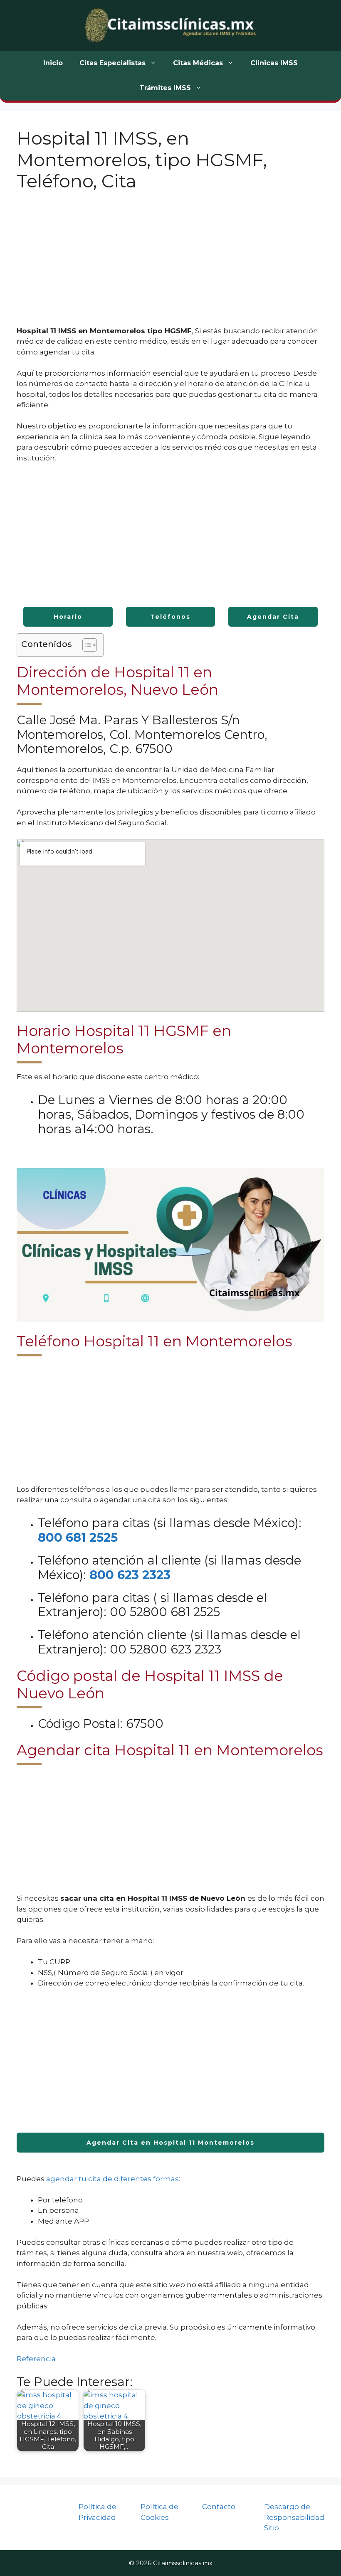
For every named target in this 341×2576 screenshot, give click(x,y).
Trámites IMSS (165, 88)
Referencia (36, 2359)
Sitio (272, 2528)
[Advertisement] (170, 264)
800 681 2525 (78, 1537)
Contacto (219, 2507)
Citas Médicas (198, 63)
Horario (68, 617)
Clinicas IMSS (274, 63)
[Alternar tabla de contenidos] (85, 645)
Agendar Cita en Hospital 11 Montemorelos (170, 2143)
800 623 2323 (130, 1575)
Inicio (53, 63)
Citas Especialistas (112, 63)
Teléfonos (170, 617)
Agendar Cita (273, 617)
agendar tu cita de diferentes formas (112, 2179)
